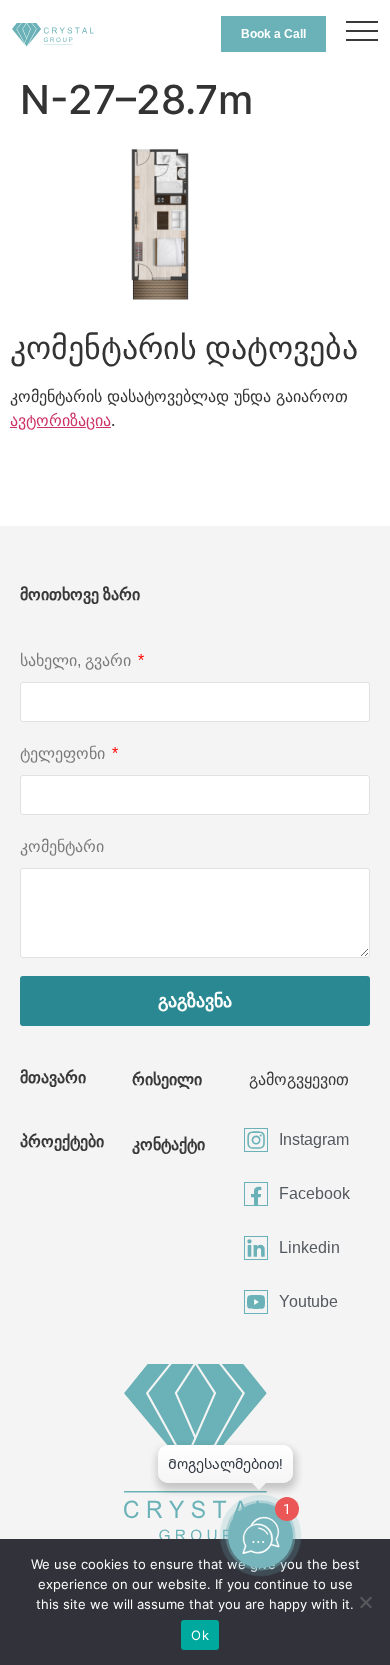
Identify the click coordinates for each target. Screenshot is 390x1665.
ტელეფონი (64, 753)
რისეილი (167, 1079)
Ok (200, 1635)
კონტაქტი (168, 1144)
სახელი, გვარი (77, 660)
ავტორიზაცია (60, 420)
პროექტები (62, 1141)
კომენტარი (62, 846)
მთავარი (53, 1077)
